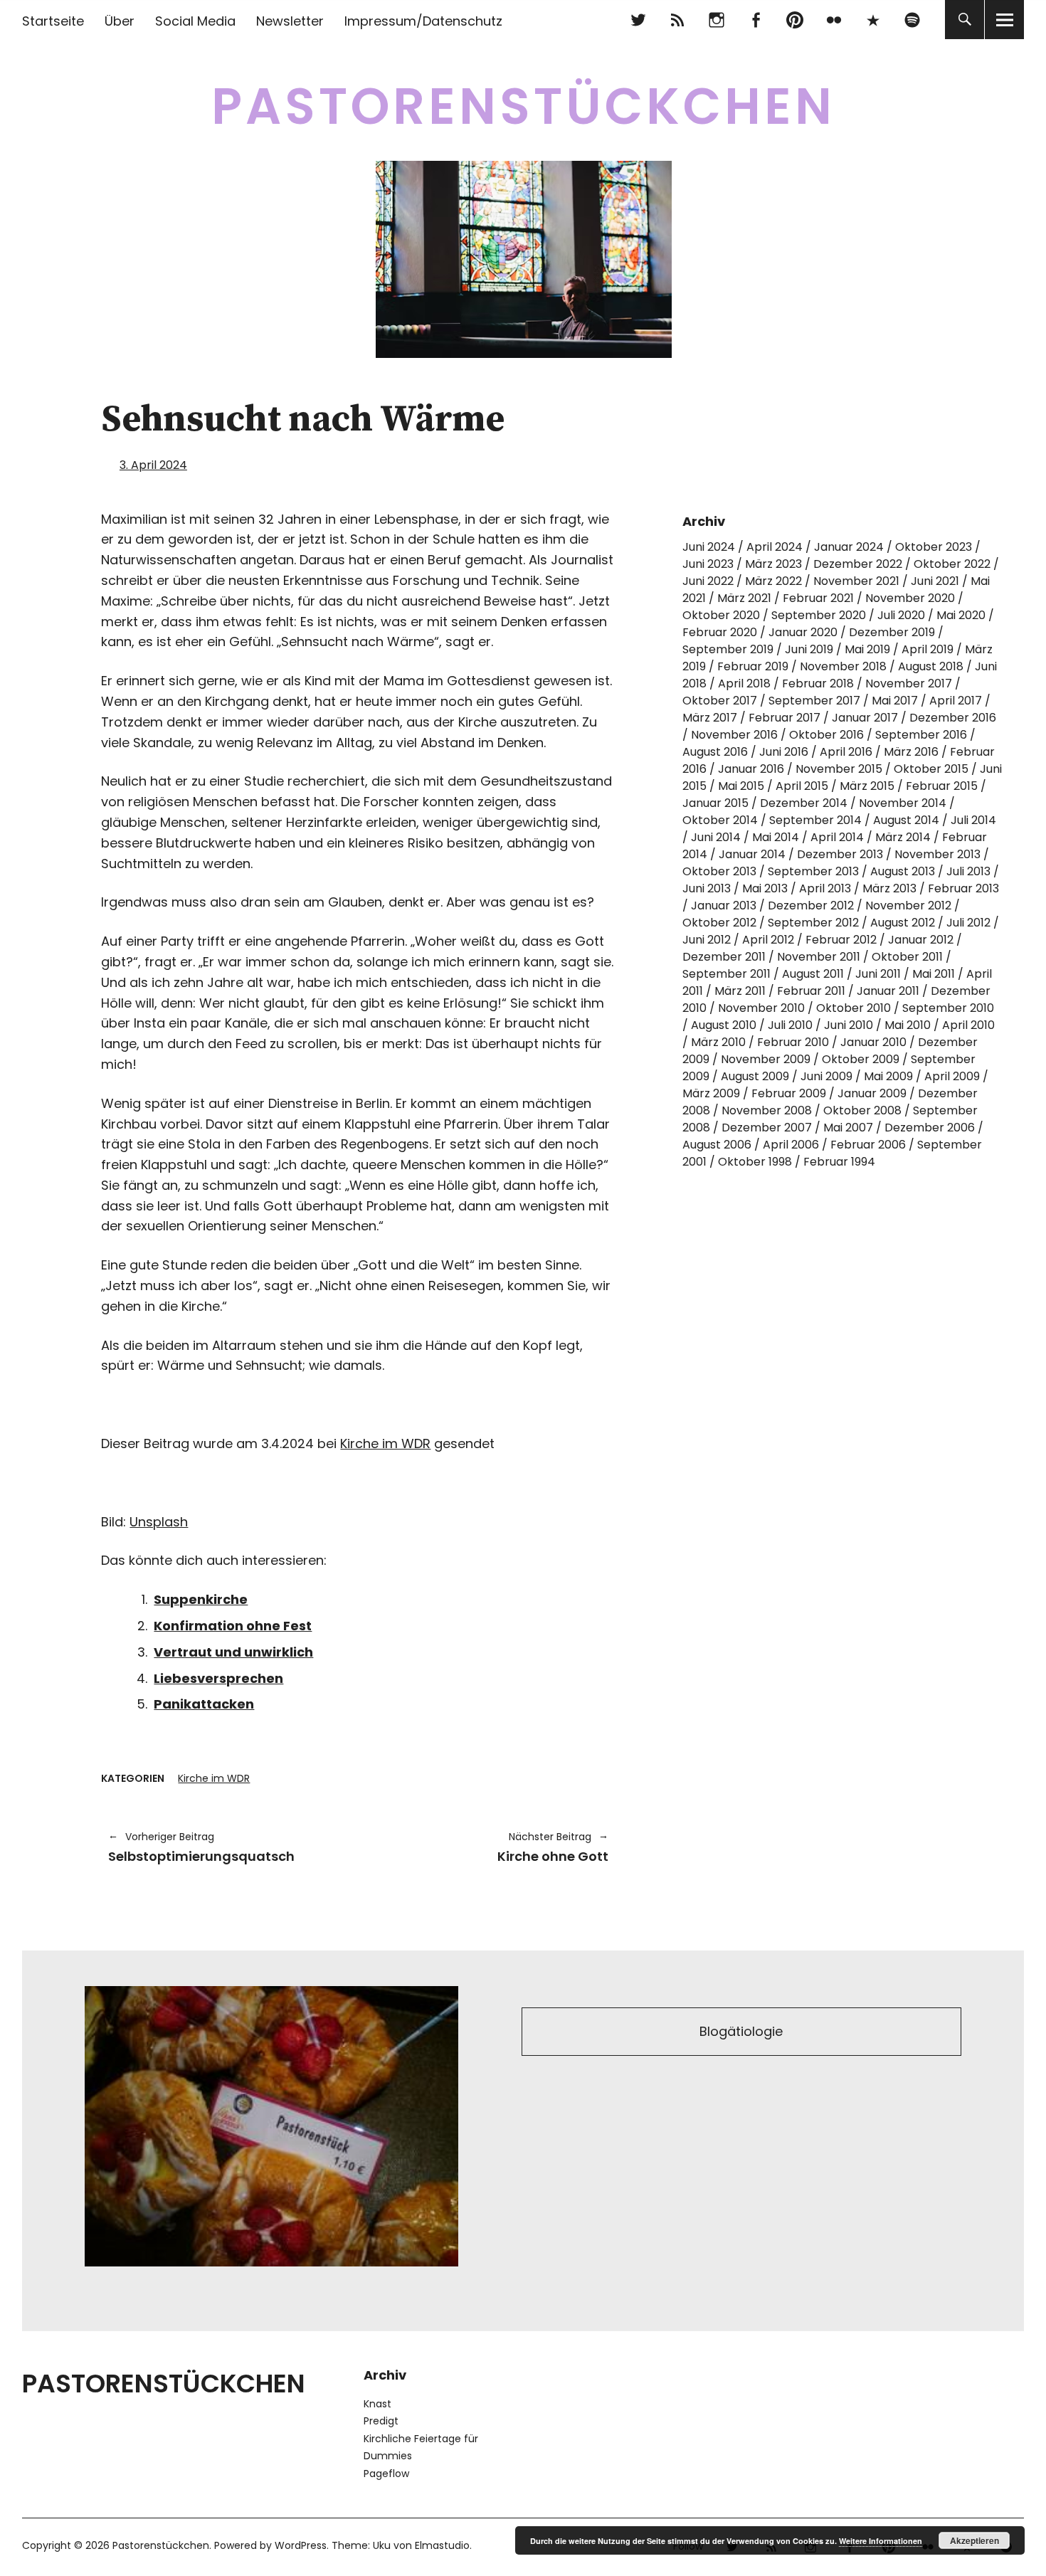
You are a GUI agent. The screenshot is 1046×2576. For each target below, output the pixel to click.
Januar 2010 (873, 1042)
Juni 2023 (708, 564)
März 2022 (773, 581)
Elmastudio (442, 2545)
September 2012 (813, 923)
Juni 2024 (709, 547)
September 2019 (728, 649)
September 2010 (948, 1008)
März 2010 (718, 1042)
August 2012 (903, 923)
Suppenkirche (201, 1599)
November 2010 (761, 1008)
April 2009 (952, 1076)
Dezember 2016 (953, 718)
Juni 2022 (708, 581)
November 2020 (910, 598)
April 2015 (802, 786)
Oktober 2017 (720, 701)
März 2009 (711, 1093)
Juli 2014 (973, 820)
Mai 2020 (961, 615)
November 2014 (903, 803)
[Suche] (965, 20)
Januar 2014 (752, 854)
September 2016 (921, 735)
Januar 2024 (849, 547)
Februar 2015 (942, 786)
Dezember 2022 (858, 564)
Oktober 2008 (862, 1110)
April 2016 (846, 752)
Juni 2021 (935, 581)
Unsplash (159, 1522)
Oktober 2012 (719, 923)
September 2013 (813, 871)
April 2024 (775, 547)
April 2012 (768, 940)
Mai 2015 (741, 786)
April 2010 (968, 1025)
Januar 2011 (888, 991)
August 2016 (715, 752)
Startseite (53, 21)
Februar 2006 (868, 1145)
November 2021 (856, 581)
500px (873, 20)
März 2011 (740, 991)
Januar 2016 (751, 769)
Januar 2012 (921, 940)
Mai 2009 (888, 1076)
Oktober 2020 (721, 615)
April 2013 (825, 888)
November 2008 (767, 1110)
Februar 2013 (963, 888)
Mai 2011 (934, 974)
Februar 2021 (818, 598)
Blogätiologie (741, 2031)
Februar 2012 (841, 940)
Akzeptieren (974, 2540)
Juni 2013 (707, 888)
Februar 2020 (720, 632)
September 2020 (819, 615)
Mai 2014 (776, 837)
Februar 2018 (818, 683)
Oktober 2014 (720, 820)
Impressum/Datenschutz (423, 21)
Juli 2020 (901, 615)
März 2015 (867, 786)
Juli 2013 (968, 871)
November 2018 (843, 666)
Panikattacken (204, 1704)
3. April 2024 (153, 465)
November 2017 (909, 683)
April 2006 (791, 1145)
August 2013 (903, 871)
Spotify (912, 20)
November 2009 (766, 1059)
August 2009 (755, 1076)
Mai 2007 (848, 1128)
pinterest (794, 20)
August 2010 (724, 1025)
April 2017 (956, 701)
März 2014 (903, 837)
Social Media (195, 21)
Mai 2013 (765, 888)
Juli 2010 (790, 1025)
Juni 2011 (878, 974)
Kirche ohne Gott (491, 1847)
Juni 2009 (826, 1076)
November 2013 (937, 854)
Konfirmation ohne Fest (233, 1626)
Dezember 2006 (930, 1128)
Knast (377, 2404)
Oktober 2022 (952, 564)
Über (120, 21)
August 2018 (931, 666)
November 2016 (734, 735)
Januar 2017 (865, 718)
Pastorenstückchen (523, 106)
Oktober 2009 (861, 1059)
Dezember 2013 (840, 854)
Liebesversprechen (218, 1678)
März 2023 (773, 564)
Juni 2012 (707, 940)
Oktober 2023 (934, 547)
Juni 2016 (784, 752)
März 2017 (710, 718)
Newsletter (290, 21)
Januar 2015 (715, 803)
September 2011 (727, 974)
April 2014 (837, 837)
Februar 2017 (784, 718)
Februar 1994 (839, 1162)
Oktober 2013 (719, 871)
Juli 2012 (968, 923)
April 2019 (928, 649)
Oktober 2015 (931, 769)
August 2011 (813, 974)
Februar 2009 (789, 1093)
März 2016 (911, 752)
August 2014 (906, 820)
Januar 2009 (872, 1093)
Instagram (716, 20)
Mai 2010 (908, 1025)
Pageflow (386, 2474)
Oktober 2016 (826, 735)
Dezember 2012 (811, 906)
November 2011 (819, 957)
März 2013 (889, 888)
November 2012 (908, 906)
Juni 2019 (809, 649)
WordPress (301, 2545)
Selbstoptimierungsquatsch (201, 1847)
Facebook (755, 20)
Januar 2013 (724, 906)
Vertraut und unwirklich (233, 1652)
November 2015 (839, 769)
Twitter (638, 20)
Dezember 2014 (804, 803)
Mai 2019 (867, 649)
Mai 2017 (895, 701)
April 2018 (744, 683)
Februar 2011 (811, 991)
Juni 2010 (849, 1025)
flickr (834, 20)
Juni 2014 (716, 837)
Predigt (381, 2421)
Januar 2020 (803, 632)
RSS (677, 20)
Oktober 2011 (907, 957)
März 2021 (744, 598)
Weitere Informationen (881, 2541)
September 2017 (814, 701)
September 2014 (815, 820)
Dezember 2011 (724, 957)
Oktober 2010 (854, 1008)
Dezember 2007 (767, 1128)
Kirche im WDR (385, 1443)
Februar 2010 (793, 1042)
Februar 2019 (753, 666)
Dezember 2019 (892, 632)
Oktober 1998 (755, 1162)
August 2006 (717, 1145)
